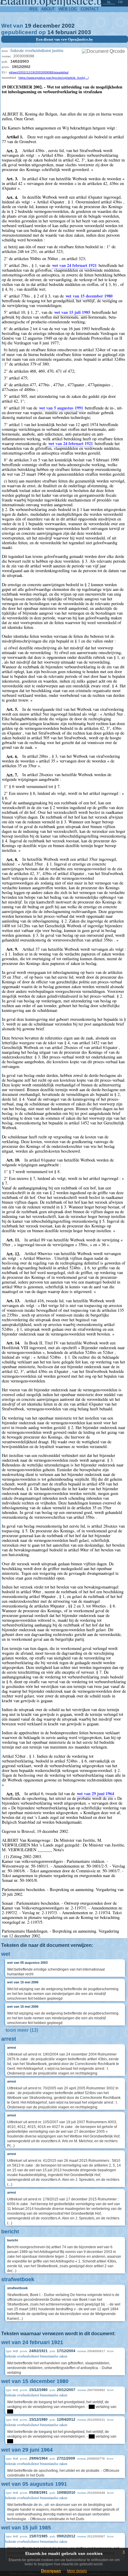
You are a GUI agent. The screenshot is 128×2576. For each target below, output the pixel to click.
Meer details (77, 2571)
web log (68, 9)
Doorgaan (51, 2571)
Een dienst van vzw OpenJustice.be (64, 39)
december (46, 26)
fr (120, 2)
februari (66, 32)
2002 (68, 26)
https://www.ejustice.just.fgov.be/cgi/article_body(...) (54, 78)
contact (90, 9)
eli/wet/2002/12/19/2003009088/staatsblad (39, 72)
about (48, 9)
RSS (33, 9)
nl (109, 2)
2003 (85, 32)
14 (51, 32)
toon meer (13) (22, 2030)
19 (28, 26)
